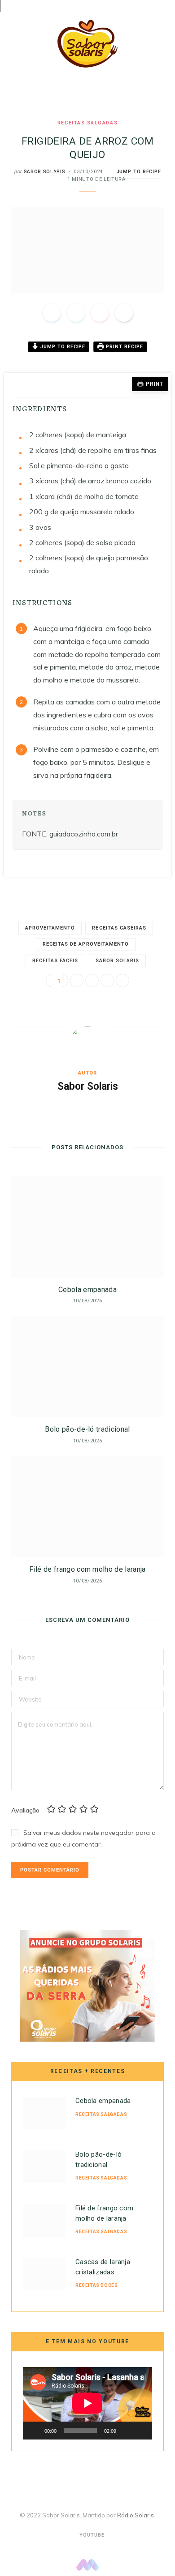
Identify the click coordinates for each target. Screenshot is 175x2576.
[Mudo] (126, 2431)
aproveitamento (50, 928)
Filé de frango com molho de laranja (87, 1569)
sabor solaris (118, 961)
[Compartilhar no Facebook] (52, 313)
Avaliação (25, 1810)
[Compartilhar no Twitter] (76, 313)
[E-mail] (124, 313)
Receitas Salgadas (87, 123)
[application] (87, 2403)
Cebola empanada (87, 1290)
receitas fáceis (55, 961)
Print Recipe (124, 347)
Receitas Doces (96, 2285)
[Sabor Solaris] (87, 44)
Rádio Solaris (136, 2515)
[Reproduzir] (35, 2431)
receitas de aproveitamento (86, 944)
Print (155, 384)
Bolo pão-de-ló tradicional (87, 1429)
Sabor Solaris (45, 172)
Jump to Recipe (62, 347)
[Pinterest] (100, 313)
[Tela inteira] (140, 2431)
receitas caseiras (119, 928)
